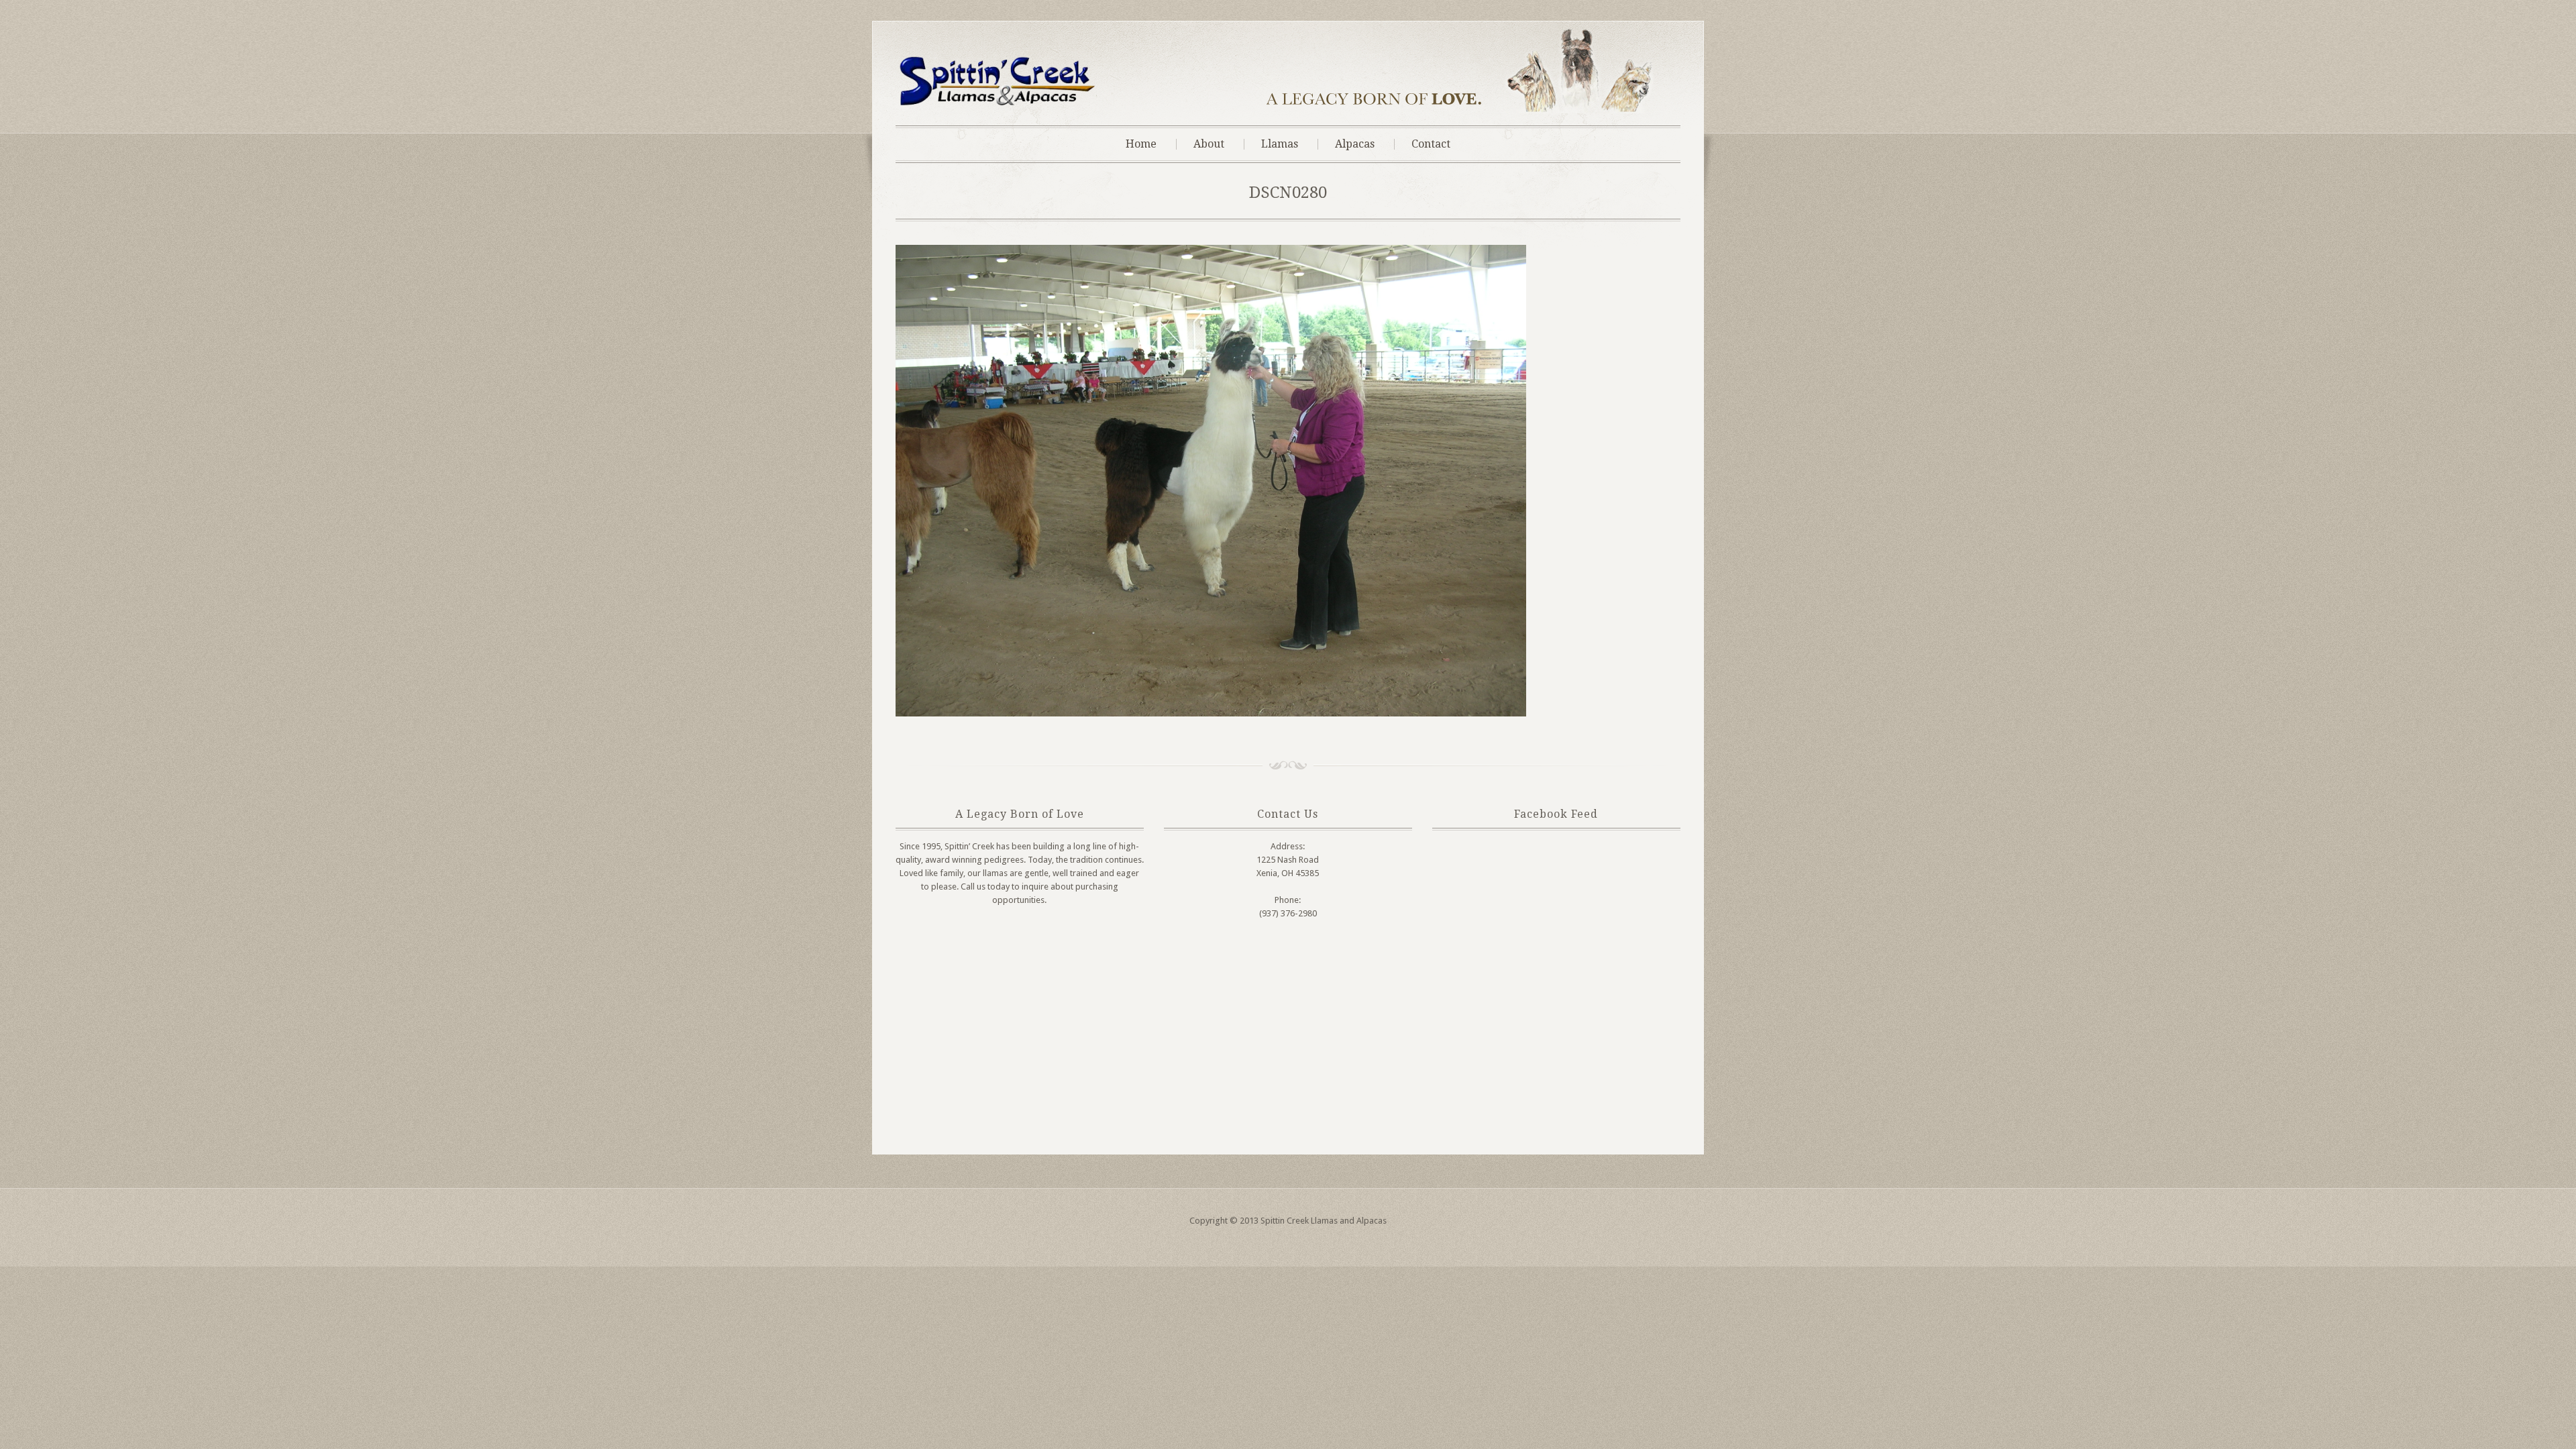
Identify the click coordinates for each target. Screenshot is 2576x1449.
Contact (1431, 144)
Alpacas (1355, 144)
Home (1141, 144)
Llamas (1280, 144)
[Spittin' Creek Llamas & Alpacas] (996, 104)
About (1209, 144)
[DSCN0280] (1211, 713)
